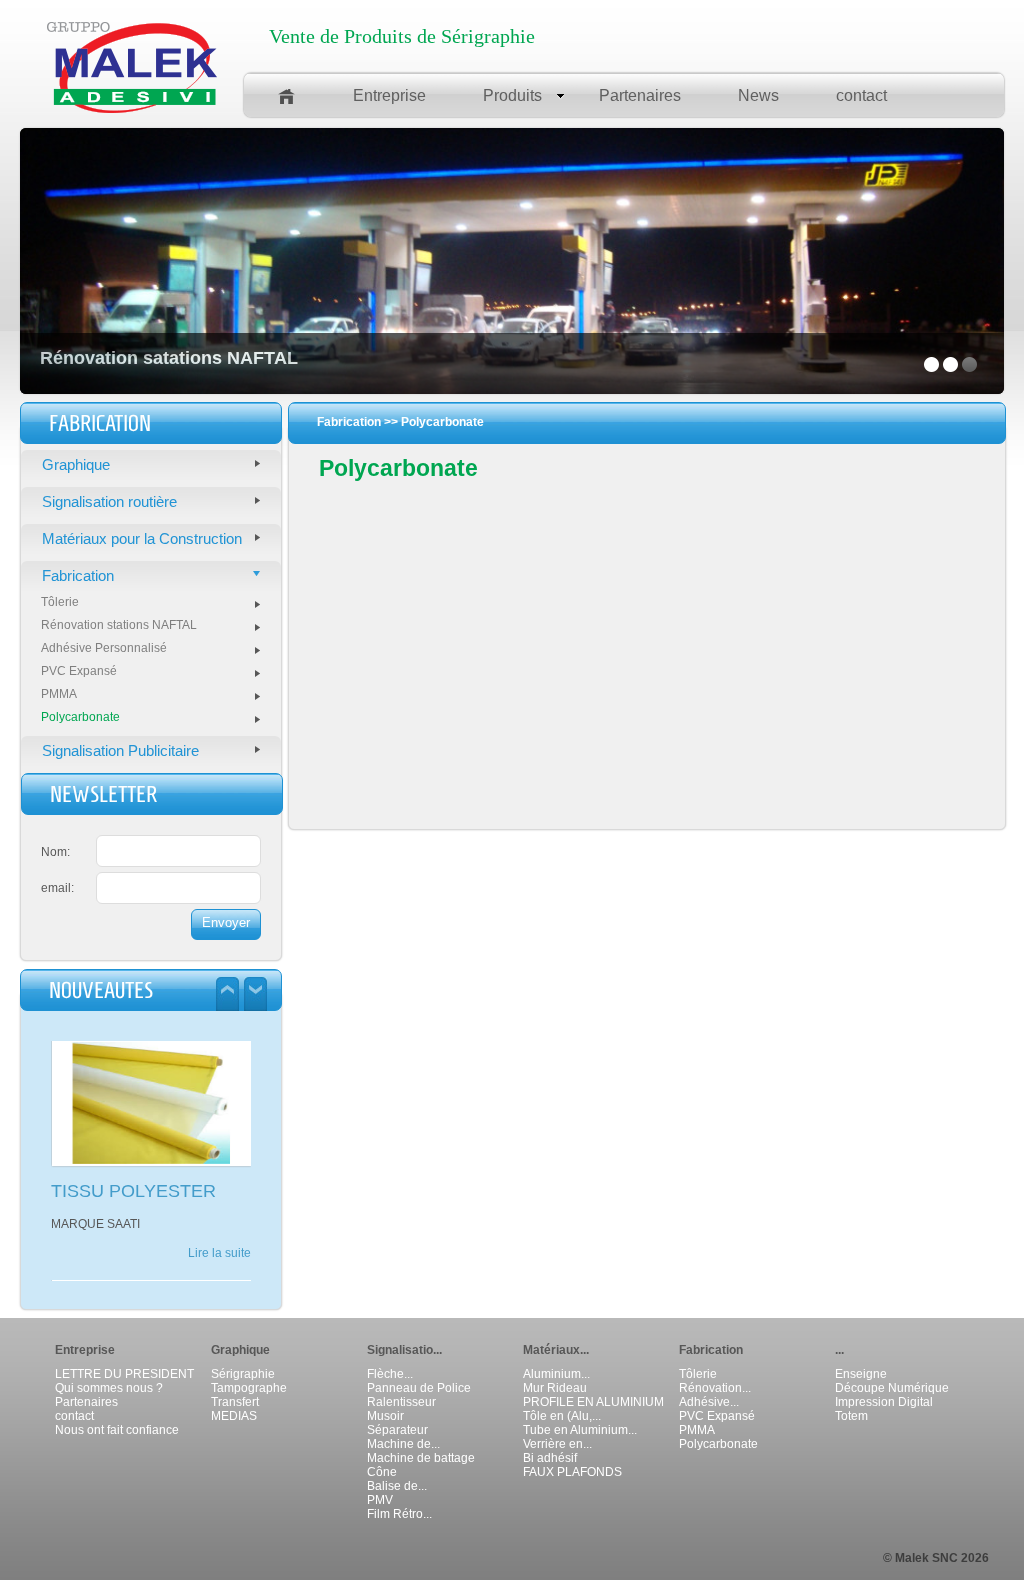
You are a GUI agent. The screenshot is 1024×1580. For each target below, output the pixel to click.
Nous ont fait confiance (117, 1430)
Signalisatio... (404, 1350)
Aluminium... (556, 1374)
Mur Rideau (555, 1388)
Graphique (76, 464)
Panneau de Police (419, 1388)
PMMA (59, 694)
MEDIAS (234, 1416)
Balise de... (397, 1486)
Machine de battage (421, 1458)
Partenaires (640, 95)
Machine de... (403, 1444)
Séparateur (397, 1430)
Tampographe (249, 1388)
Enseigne (861, 1374)
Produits (512, 95)
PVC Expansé (79, 671)
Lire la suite (219, 1270)
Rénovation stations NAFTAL (119, 625)
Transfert (235, 1402)
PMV (380, 1500)
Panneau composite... (138, 1194)
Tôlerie (60, 602)
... (839, 1350)
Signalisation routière (109, 501)
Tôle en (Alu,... (562, 1416)
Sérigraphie (243, 1374)
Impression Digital (884, 1402)
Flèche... (390, 1374)
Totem (851, 1416)
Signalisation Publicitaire (120, 750)
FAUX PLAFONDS (572, 1472)
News (758, 95)
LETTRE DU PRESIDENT (124, 1374)
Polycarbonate (80, 717)
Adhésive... (709, 1402)
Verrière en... (557, 1444)
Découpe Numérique (892, 1388)
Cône (382, 1472)
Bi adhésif (550, 1458)
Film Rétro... (399, 1514)
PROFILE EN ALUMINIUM (593, 1402)
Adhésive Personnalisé (104, 648)
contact (861, 95)
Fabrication (78, 575)
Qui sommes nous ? (109, 1388)
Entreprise (389, 95)
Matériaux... (556, 1350)
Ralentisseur (401, 1402)
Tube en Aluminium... (580, 1430)
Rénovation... (715, 1388)
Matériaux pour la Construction (142, 538)
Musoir (385, 1416)
